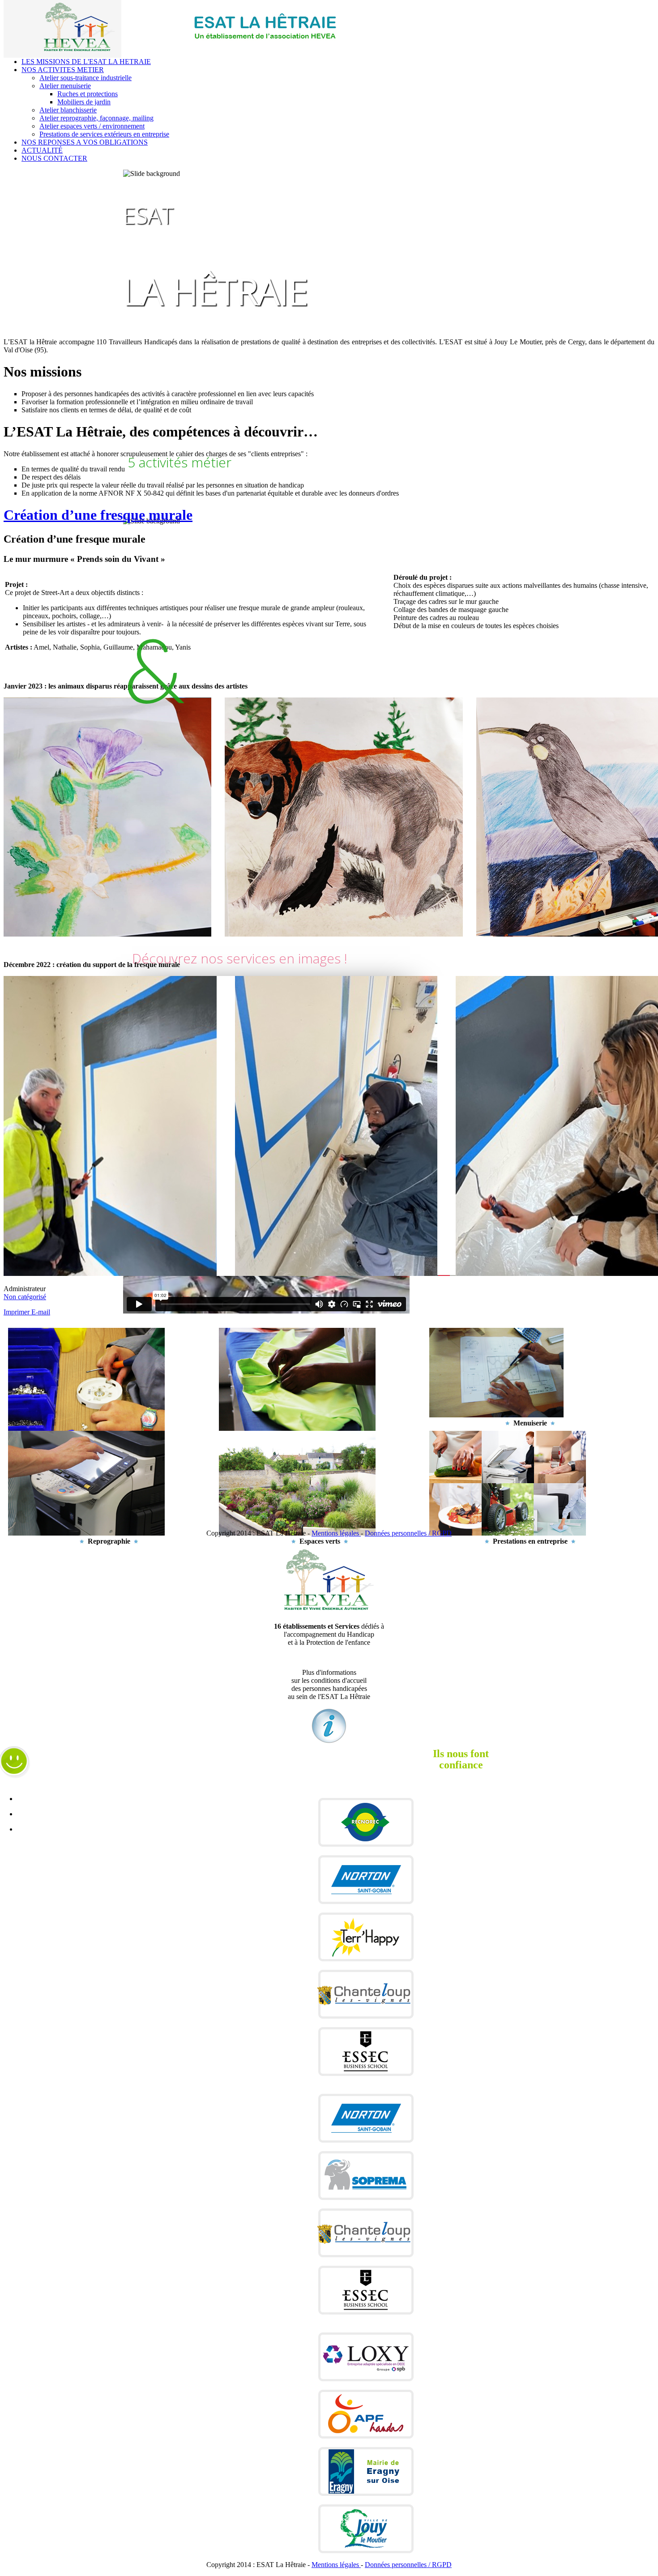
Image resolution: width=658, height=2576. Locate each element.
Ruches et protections (88, 94)
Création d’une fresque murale (98, 515)
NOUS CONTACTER (54, 158)
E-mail (41, 1312)
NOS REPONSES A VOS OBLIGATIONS (85, 142)
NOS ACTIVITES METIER (63, 70)
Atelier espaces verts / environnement (92, 126)
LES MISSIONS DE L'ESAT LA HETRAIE (86, 62)
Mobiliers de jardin (84, 102)
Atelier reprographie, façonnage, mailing (96, 118)
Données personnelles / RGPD (408, 1533)
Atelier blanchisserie (68, 110)
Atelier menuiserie (65, 86)
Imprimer (17, 1312)
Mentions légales (336, 1533)
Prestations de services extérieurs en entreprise (104, 134)
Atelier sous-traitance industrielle (85, 78)
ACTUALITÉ (42, 150)
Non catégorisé (25, 1297)
